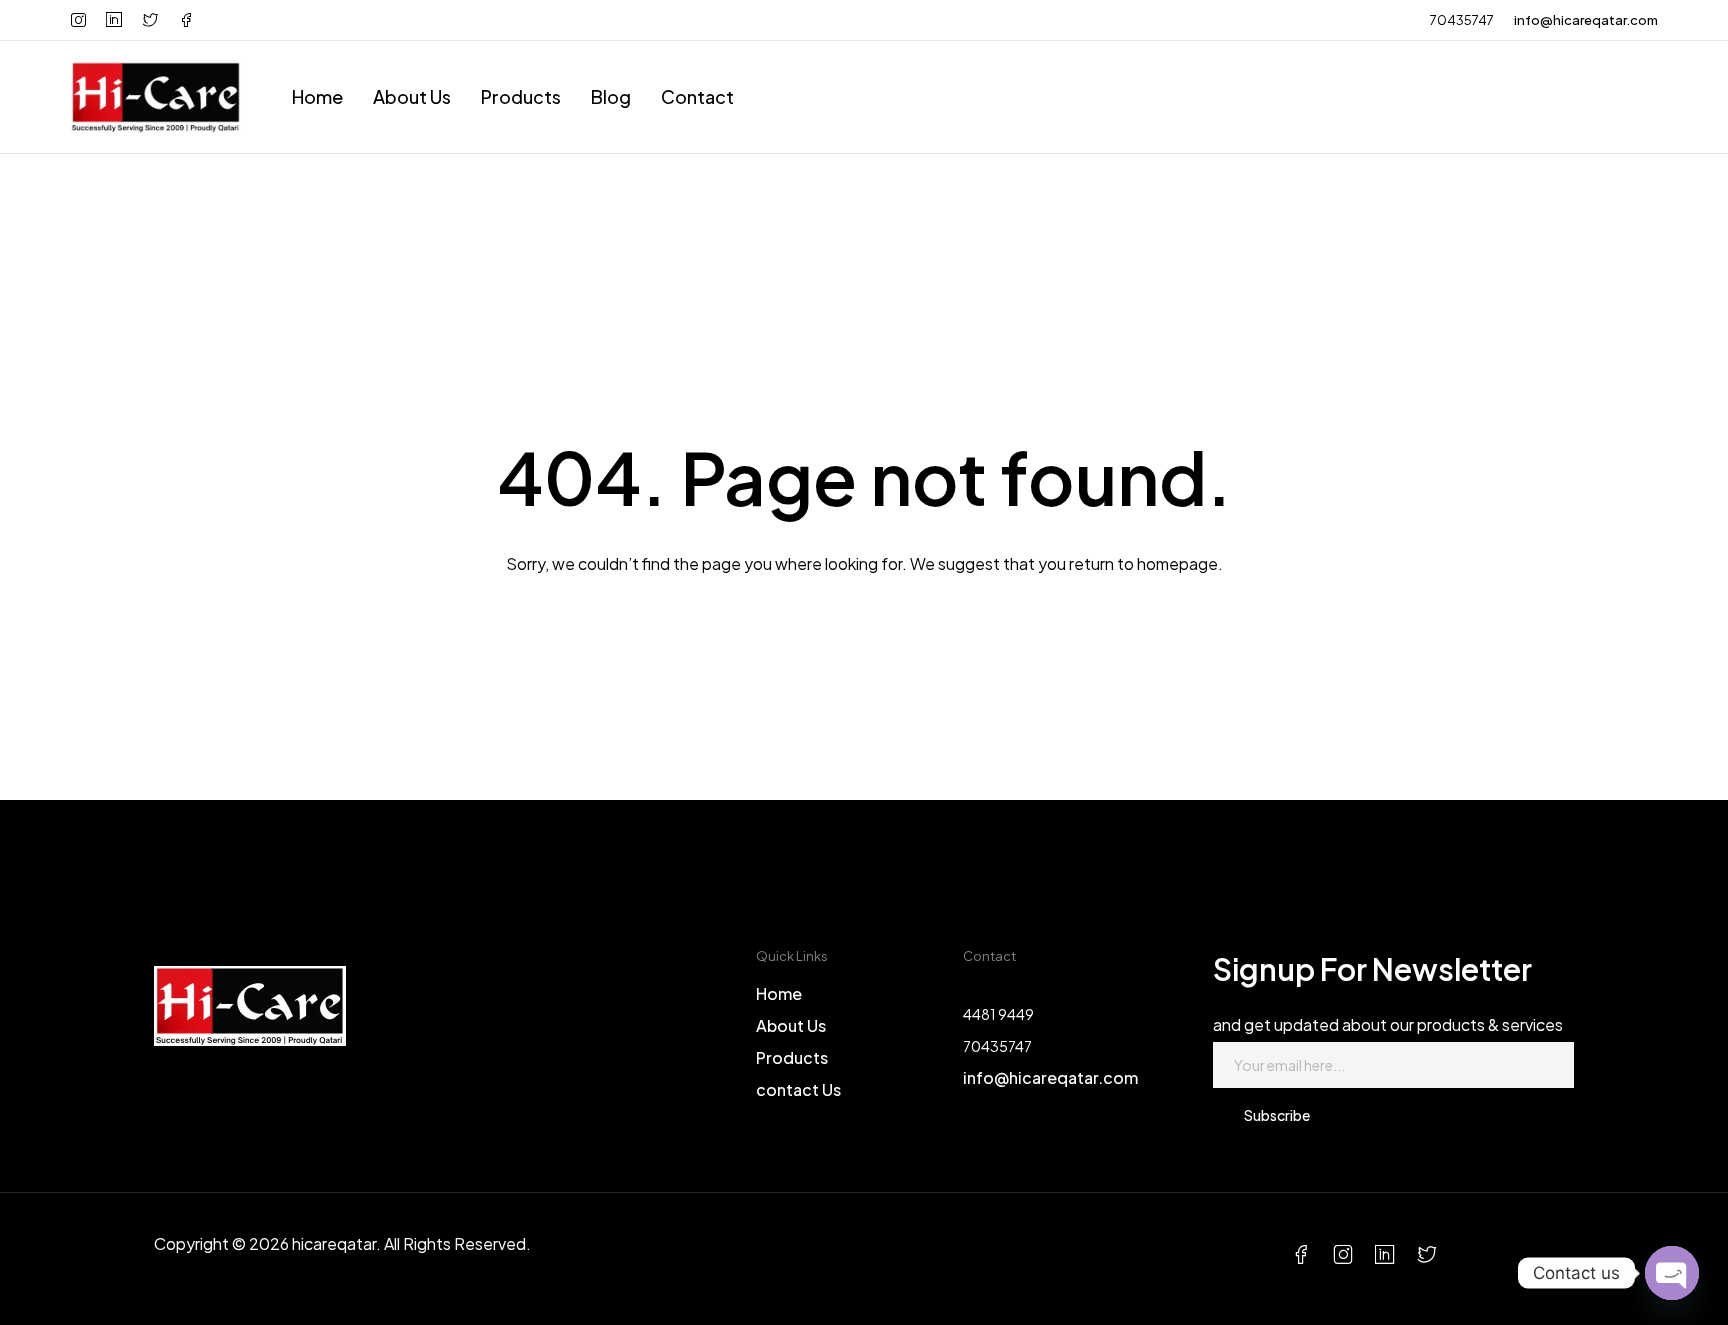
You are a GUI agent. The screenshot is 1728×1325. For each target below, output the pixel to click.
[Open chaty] (1672, 1273)
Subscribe (1277, 1115)
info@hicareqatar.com (1586, 20)
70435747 (1462, 20)
